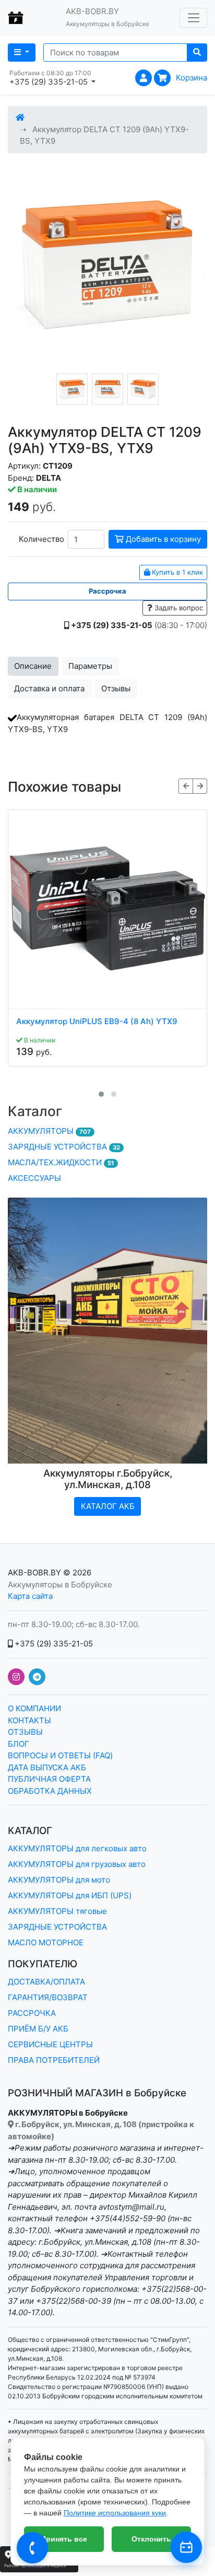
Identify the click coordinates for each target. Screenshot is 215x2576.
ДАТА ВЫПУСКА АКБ (47, 1767)
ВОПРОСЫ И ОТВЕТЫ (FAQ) (60, 1755)
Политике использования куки (115, 2513)
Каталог (35, 1111)
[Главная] (20, 117)
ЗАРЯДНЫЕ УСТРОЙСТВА (64, 1147)
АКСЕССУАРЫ (34, 1178)
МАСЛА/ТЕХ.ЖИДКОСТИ (61, 1162)
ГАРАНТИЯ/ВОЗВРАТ (48, 1997)
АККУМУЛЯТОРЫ (49, 1131)
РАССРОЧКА (32, 2013)
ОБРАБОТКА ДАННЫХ (50, 1791)
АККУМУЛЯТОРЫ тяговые (57, 1911)
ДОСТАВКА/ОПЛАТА (46, 1982)
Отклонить (151, 2539)
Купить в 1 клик (176, 572)
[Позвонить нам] (32, 2548)
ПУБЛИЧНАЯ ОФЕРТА (49, 1779)
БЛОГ (19, 1744)
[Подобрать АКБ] (186, 2547)
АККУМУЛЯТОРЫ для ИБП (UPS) (70, 1895)
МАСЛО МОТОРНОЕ (46, 1942)
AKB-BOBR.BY (34, 1573)
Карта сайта (30, 1596)
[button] (101, 1094)
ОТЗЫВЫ (25, 1732)
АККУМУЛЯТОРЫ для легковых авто (77, 1848)
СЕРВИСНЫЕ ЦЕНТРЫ (50, 2044)
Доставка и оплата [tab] (49, 688)
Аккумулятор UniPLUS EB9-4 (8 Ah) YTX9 (97, 1022)
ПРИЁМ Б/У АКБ (38, 2029)
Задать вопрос (178, 608)
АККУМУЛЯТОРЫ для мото (59, 1880)
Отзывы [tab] (116, 688)
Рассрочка (107, 591)
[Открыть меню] (193, 18)
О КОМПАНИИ (34, 1708)
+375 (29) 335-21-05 (53, 1644)
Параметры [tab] (90, 666)
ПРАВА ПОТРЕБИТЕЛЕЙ (54, 2060)
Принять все (64, 2539)
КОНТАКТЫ (29, 1720)
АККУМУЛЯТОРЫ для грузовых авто (77, 1864)
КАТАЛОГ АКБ (108, 1506)
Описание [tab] (33, 666)
